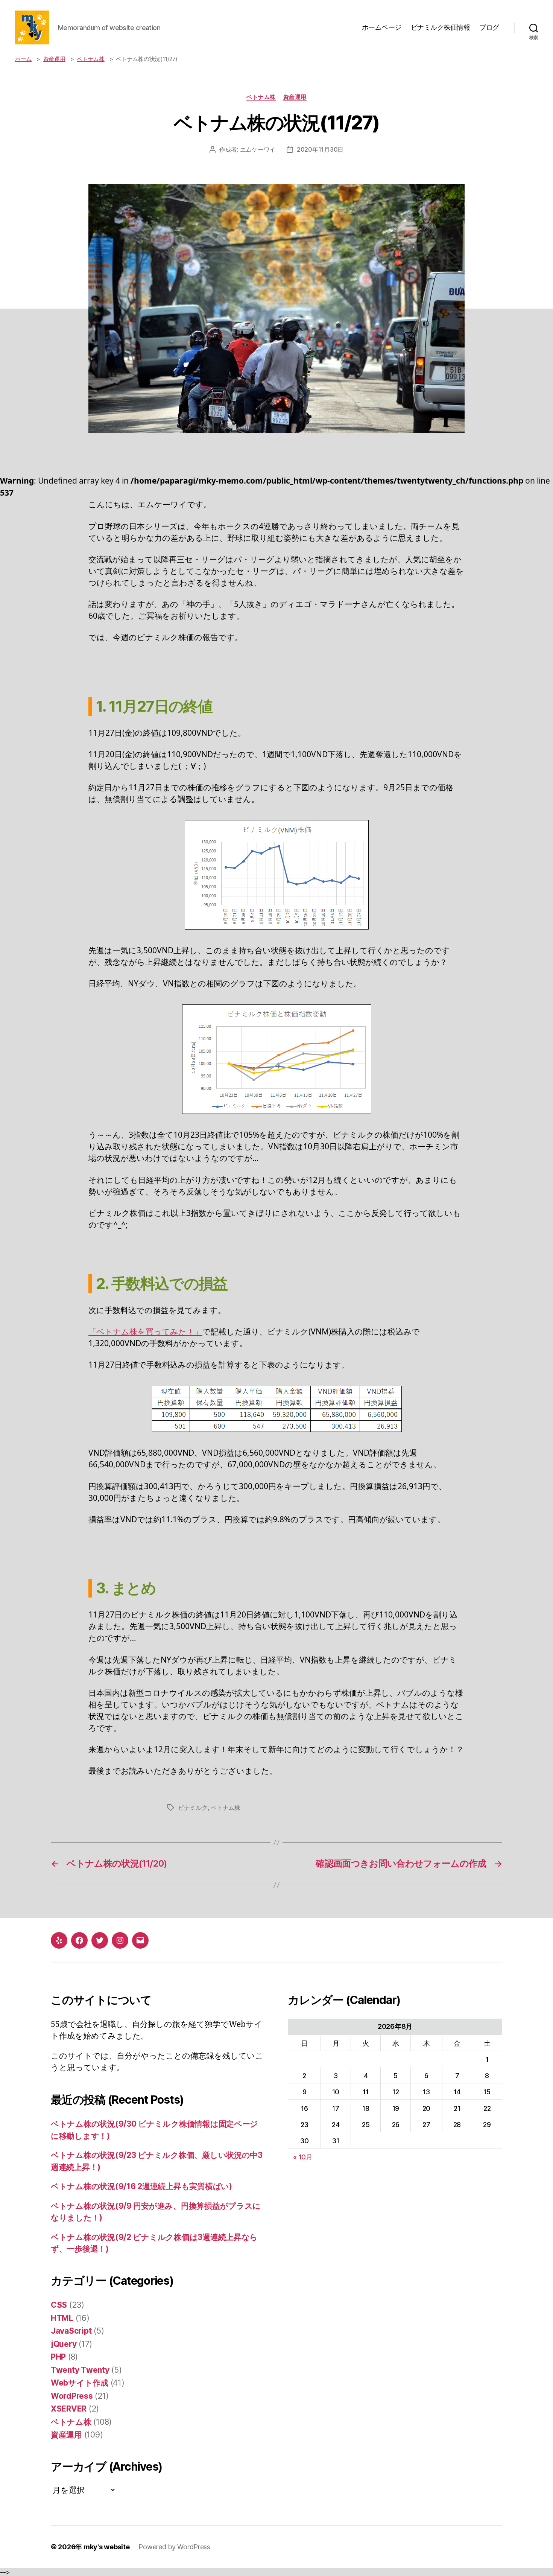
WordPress (72, 2396)
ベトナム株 (91, 59)
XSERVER (69, 2409)
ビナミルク (193, 1808)
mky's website (107, 2547)
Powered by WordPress (174, 2547)
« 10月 (303, 2157)
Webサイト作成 (80, 2383)
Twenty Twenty (80, 2370)
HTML (62, 2318)
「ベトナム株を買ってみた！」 (145, 1331)
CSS (59, 2305)
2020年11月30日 (320, 149)
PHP (58, 2357)
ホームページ (382, 27)
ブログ (489, 27)
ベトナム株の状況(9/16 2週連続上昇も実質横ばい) (141, 2186)
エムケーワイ (258, 149)
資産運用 (54, 59)
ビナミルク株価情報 (441, 27)
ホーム (23, 59)
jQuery (64, 2344)
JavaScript (71, 2331)
